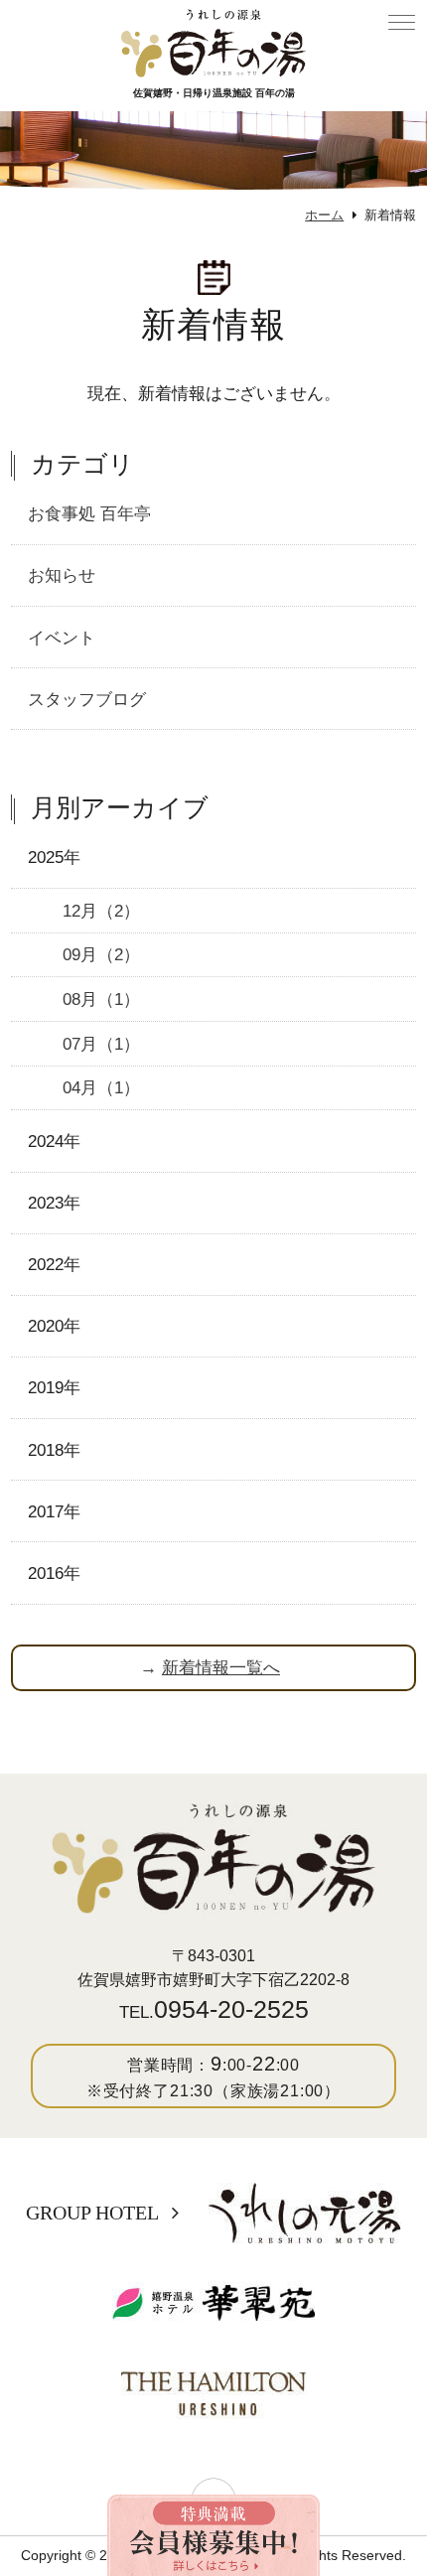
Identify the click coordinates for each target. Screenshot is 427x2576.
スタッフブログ (87, 699)
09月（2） (101, 954)
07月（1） (101, 1044)
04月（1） (101, 1087)
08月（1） (101, 999)
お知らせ (62, 575)
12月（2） (101, 911)
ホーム (324, 215)
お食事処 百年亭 (89, 513)
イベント (62, 638)
